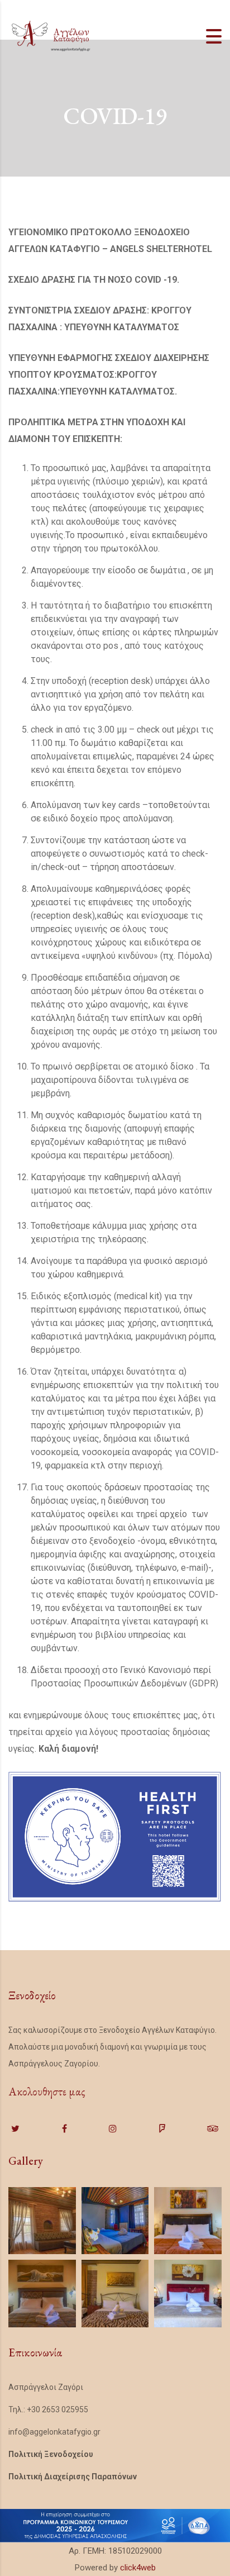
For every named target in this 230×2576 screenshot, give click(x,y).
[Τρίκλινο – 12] (115, 2221)
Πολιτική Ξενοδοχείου (51, 2454)
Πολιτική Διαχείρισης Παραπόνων (73, 2477)
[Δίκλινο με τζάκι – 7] (188, 2294)
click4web (138, 2568)
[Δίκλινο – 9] (42, 2294)
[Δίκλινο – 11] (188, 2221)
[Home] (50, 36)
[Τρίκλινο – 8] (115, 2294)
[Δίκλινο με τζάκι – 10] (42, 2221)
